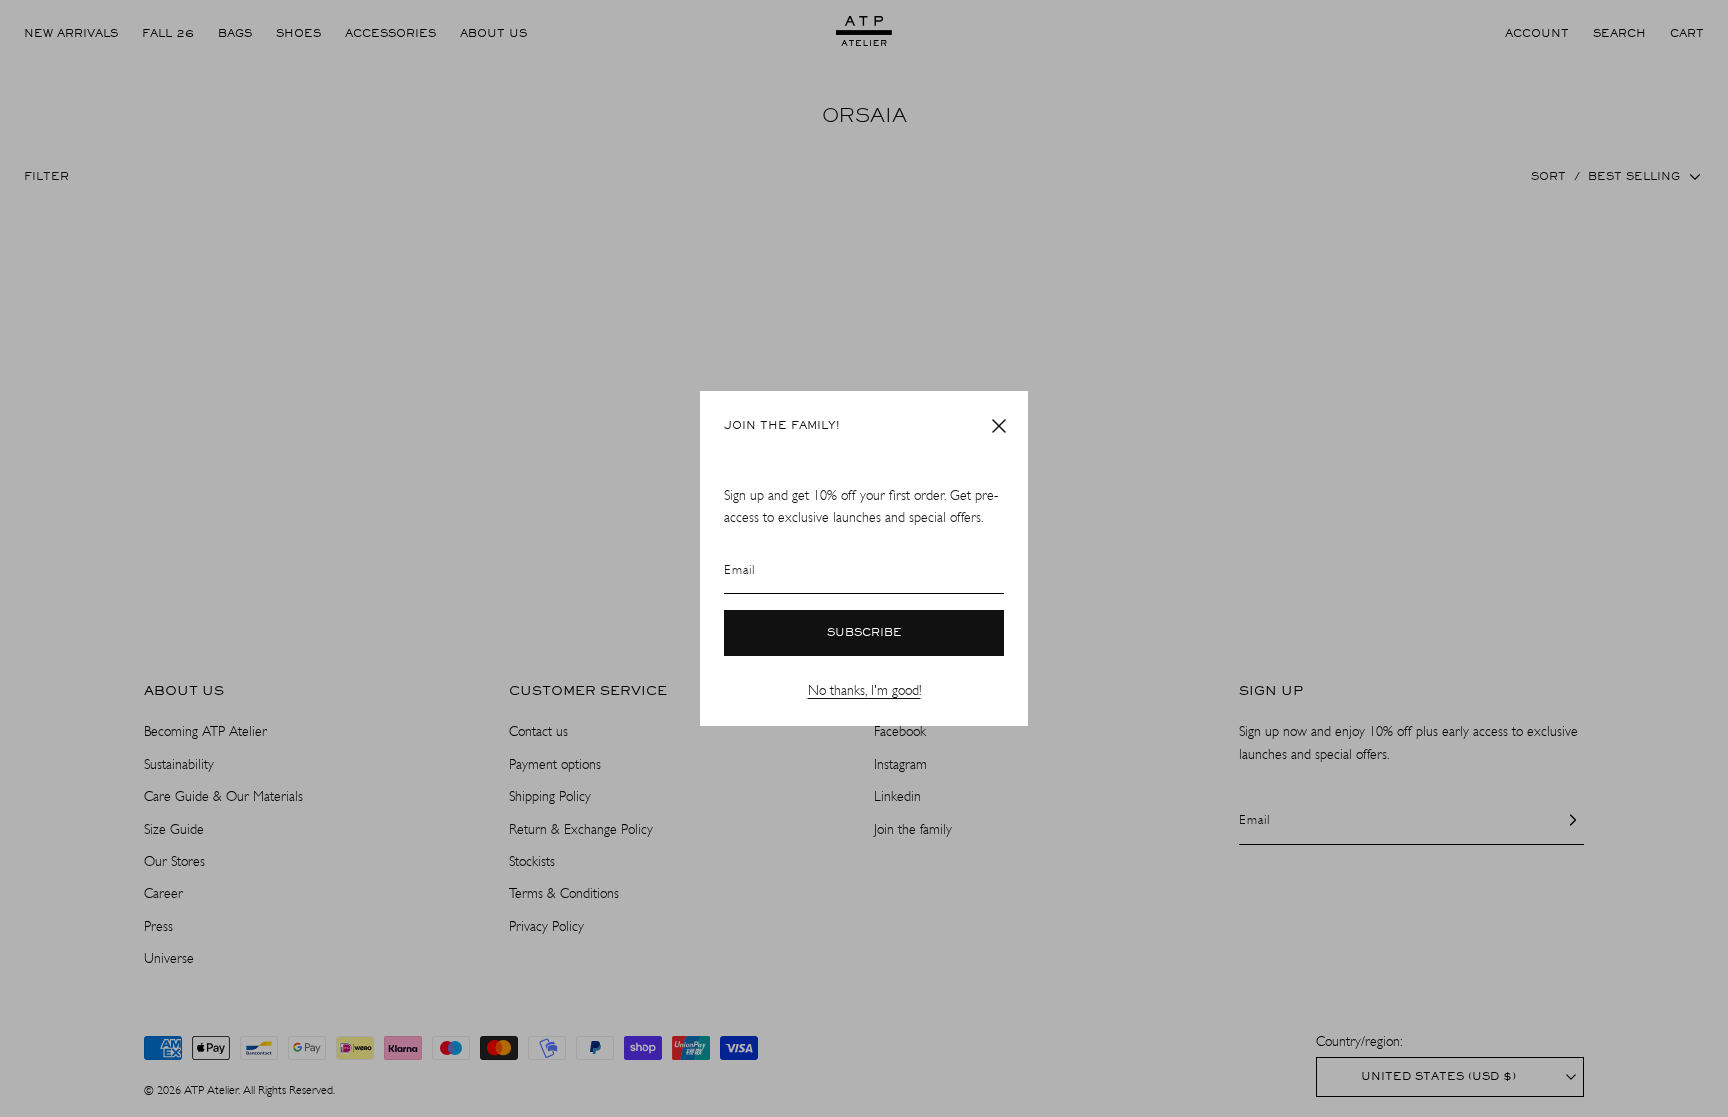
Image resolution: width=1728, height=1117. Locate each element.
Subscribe (864, 633)
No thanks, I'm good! (864, 690)
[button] (999, 426)
